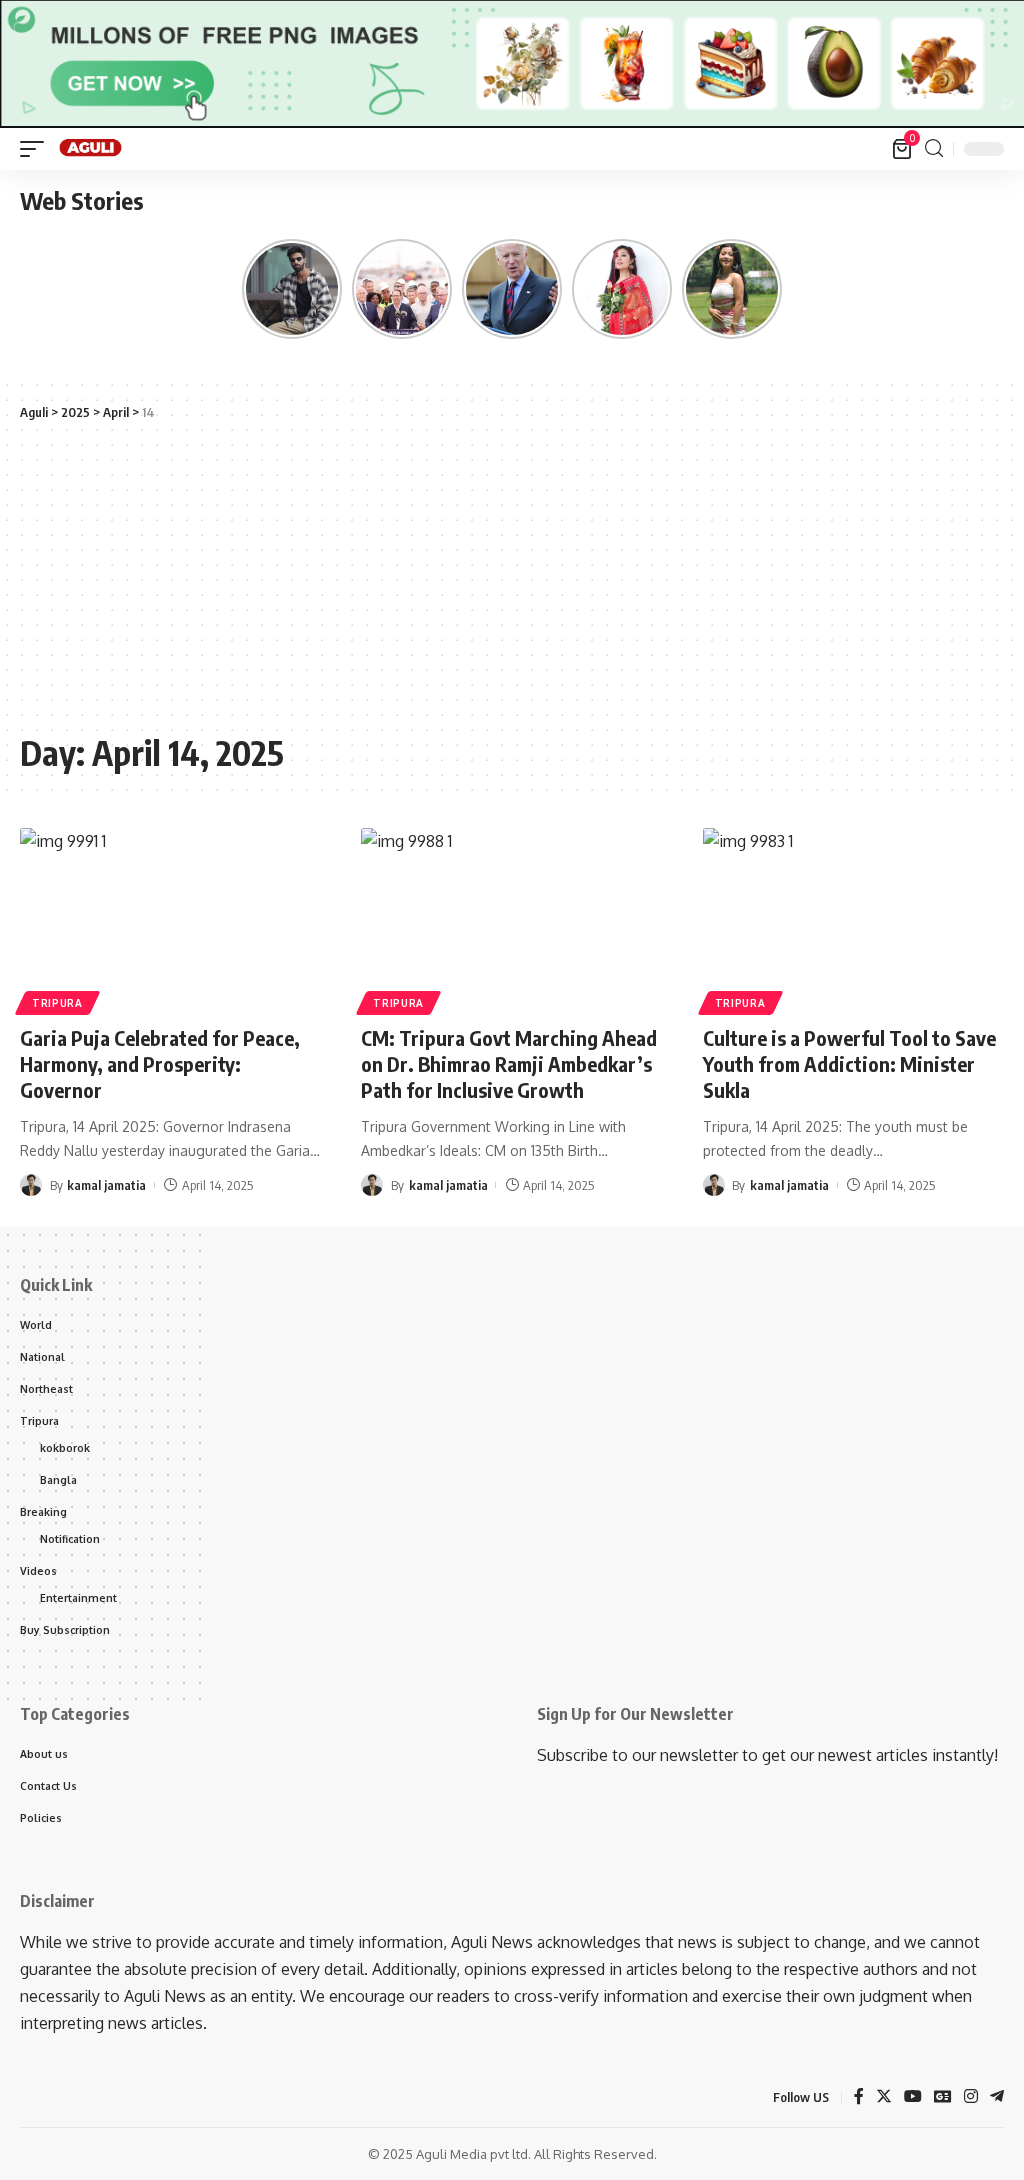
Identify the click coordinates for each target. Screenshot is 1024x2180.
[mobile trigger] (37, 149)
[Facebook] (859, 2097)
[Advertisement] (512, 577)
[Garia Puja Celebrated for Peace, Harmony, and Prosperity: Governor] (170, 918)
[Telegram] (997, 2097)
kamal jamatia (106, 1185)
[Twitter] (884, 2097)
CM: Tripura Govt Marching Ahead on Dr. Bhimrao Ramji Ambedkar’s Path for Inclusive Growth (509, 1063)
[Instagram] (971, 2097)
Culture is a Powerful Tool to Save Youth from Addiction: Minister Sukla (849, 1063)
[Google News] (943, 2097)
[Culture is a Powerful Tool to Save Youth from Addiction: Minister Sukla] (853, 918)
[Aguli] (91, 149)
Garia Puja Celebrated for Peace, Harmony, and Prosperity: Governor (160, 1063)
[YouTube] (913, 2097)
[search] (934, 148)
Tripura (57, 1003)
